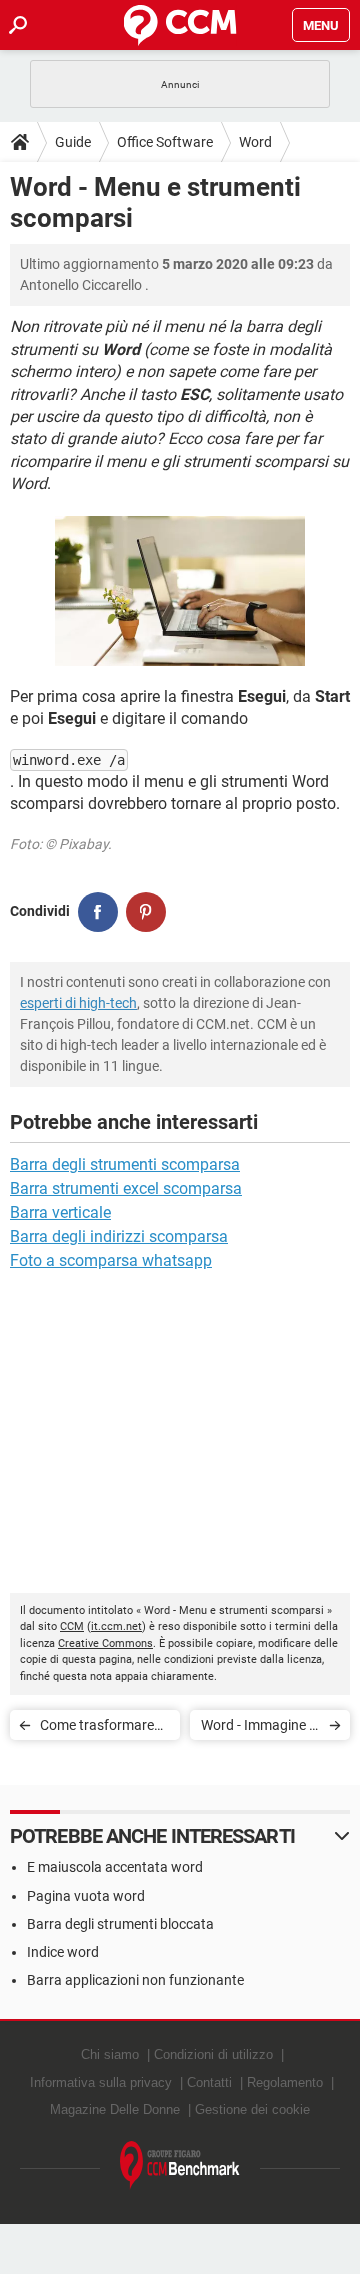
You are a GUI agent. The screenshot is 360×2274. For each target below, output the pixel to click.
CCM (72, 1626)
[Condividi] (98, 912)
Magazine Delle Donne (115, 2109)
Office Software (165, 142)
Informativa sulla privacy (101, 2082)
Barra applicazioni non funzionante (135, 1980)
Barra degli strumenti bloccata (120, 1924)
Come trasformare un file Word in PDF (98, 1728)
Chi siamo (110, 2054)
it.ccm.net (116, 1626)
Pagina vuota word (86, 1896)
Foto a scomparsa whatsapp (111, 1260)
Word (255, 142)
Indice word (63, 1952)
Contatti (209, 2082)
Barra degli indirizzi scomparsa (119, 1236)
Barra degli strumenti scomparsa (125, 1164)
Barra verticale (60, 1212)
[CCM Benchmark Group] (180, 2165)
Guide (73, 142)
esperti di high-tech (78, 1003)
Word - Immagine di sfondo (260, 1728)
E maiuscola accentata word (115, 1867)
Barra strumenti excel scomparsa (126, 1188)
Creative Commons (105, 1643)
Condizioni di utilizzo (213, 2054)
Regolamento (285, 2082)
